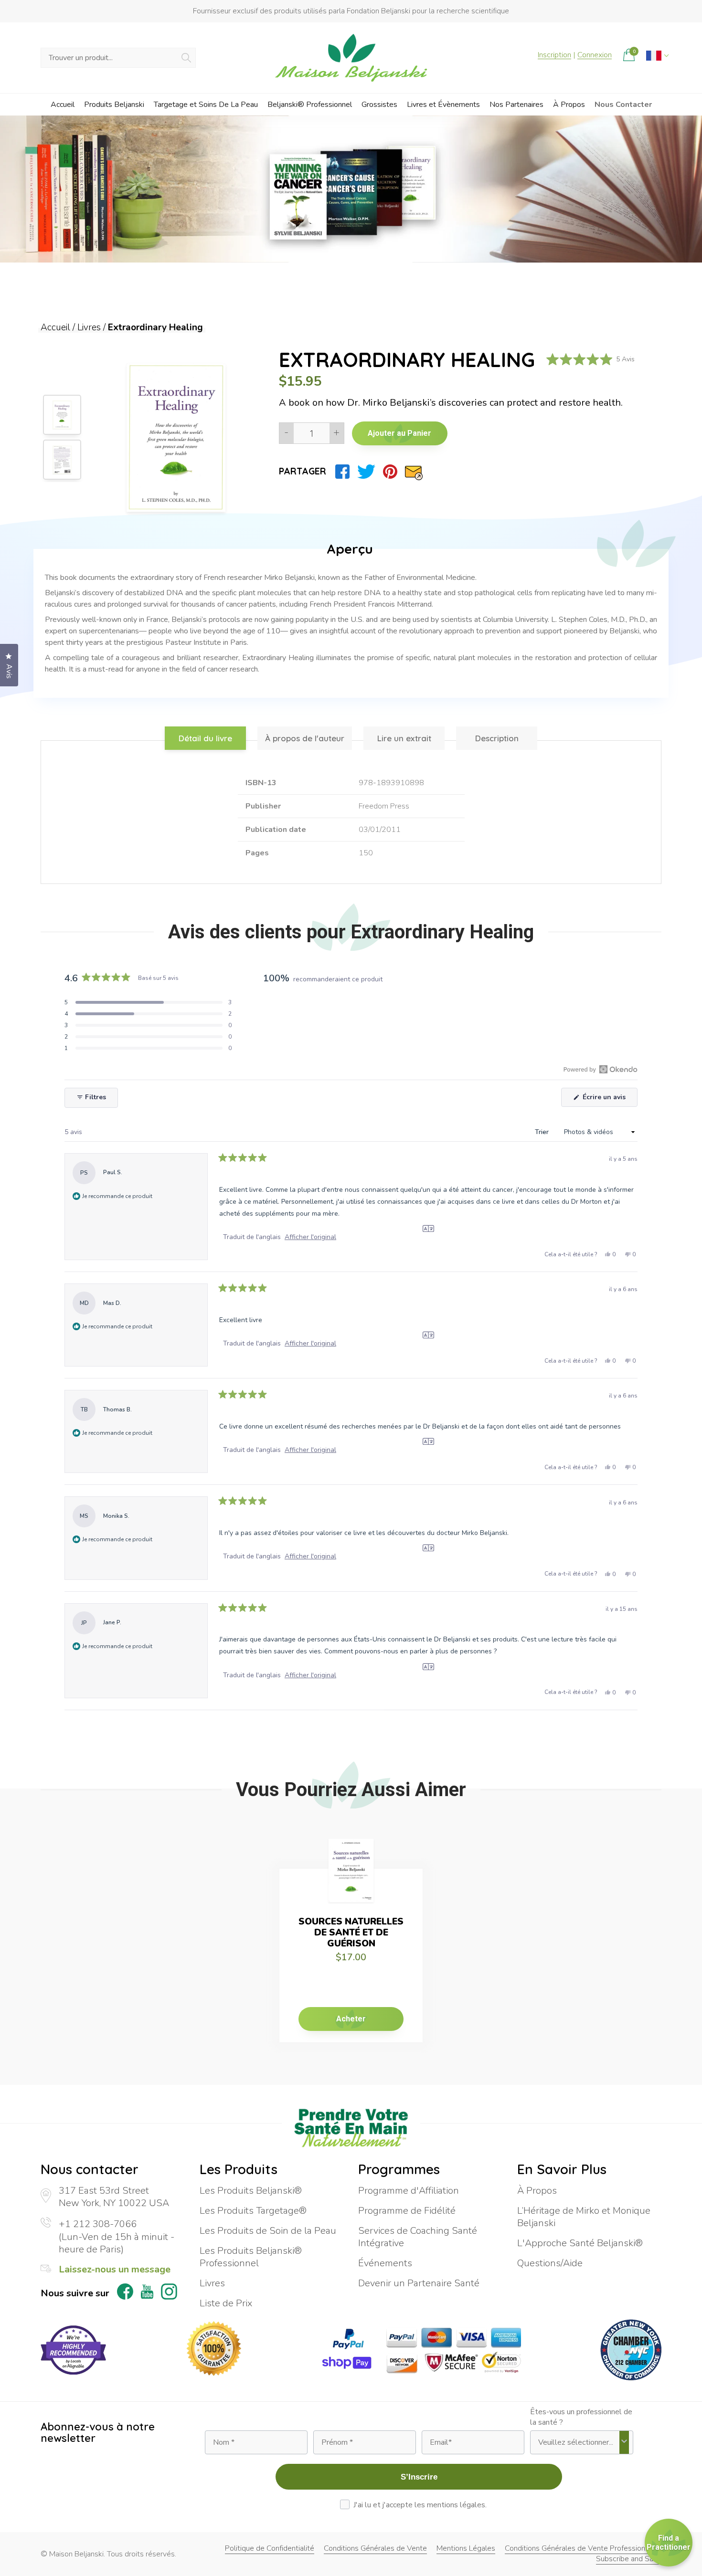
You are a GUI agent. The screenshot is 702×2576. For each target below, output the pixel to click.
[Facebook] (342, 472)
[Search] (186, 58)
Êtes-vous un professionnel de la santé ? (581, 2417)
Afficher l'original (310, 1237)
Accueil (55, 327)
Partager (303, 471)
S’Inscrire (419, 2477)
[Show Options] (624, 2442)
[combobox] (579, 2442)
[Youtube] (147, 2293)
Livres (89, 327)
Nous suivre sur (75, 2293)
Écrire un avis (609, 1099)
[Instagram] (169, 2293)
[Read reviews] (590, 360)
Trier (543, 1132)
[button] (148, 1002)
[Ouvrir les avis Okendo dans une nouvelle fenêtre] (601, 1069)
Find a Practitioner (669, 2543)
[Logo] (351, 58)
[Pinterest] (390, 472)
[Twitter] (366, 472)
